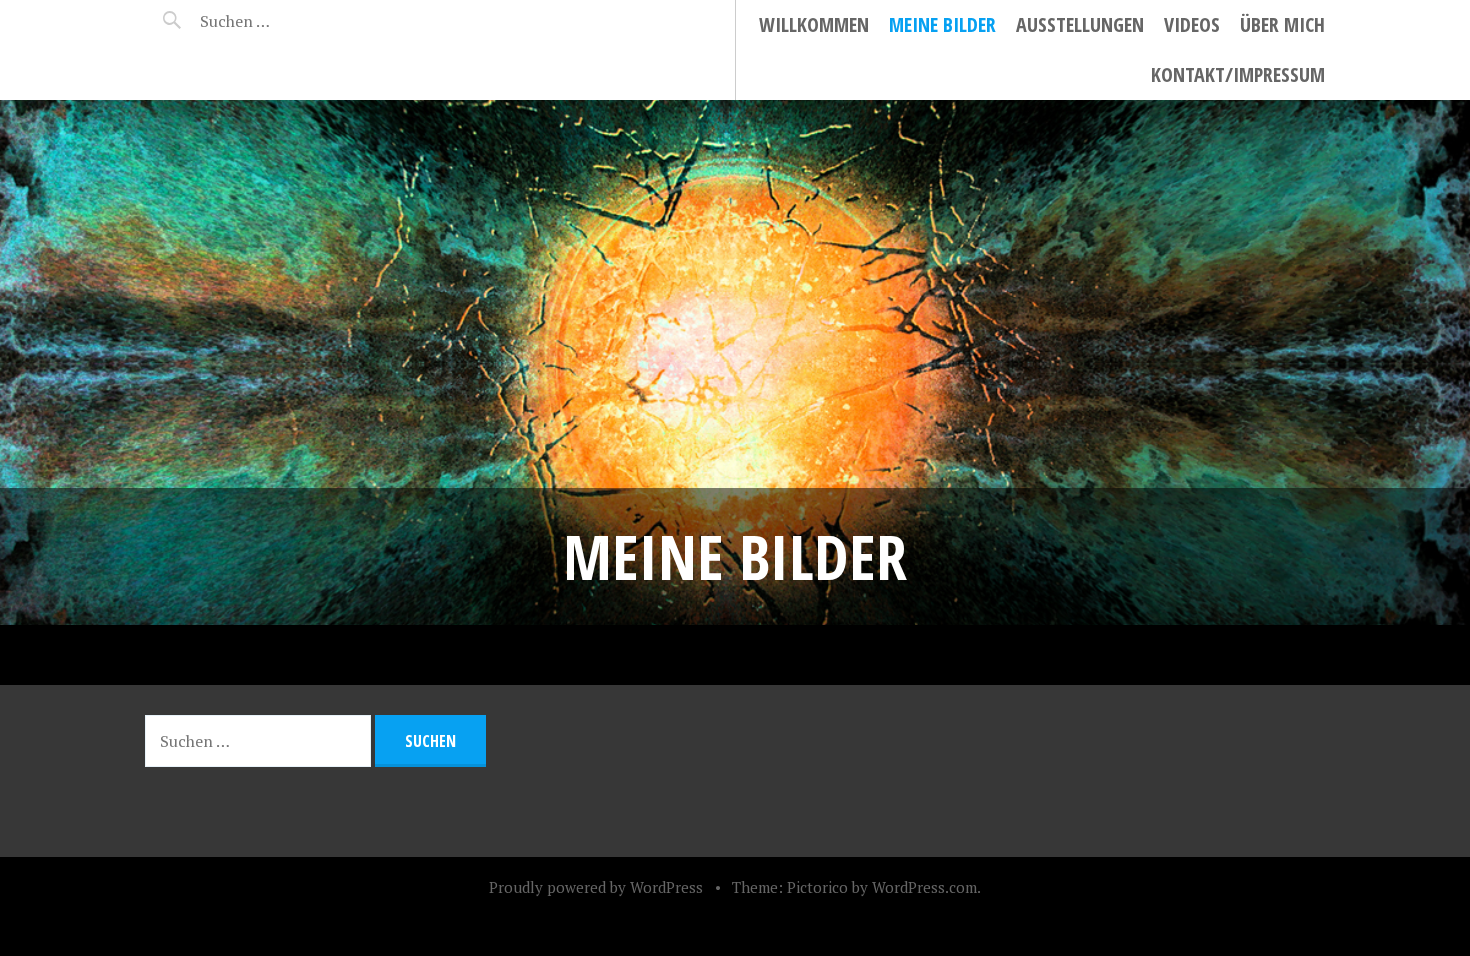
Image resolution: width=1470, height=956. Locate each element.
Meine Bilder (942, 24)
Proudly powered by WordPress (596, 887)
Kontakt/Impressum (1238, 74)
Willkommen (814, 24)
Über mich (1282, 24)
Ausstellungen (1080, 24)
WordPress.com (924, 887)
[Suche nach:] (282, 21)
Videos (1192, 24)
